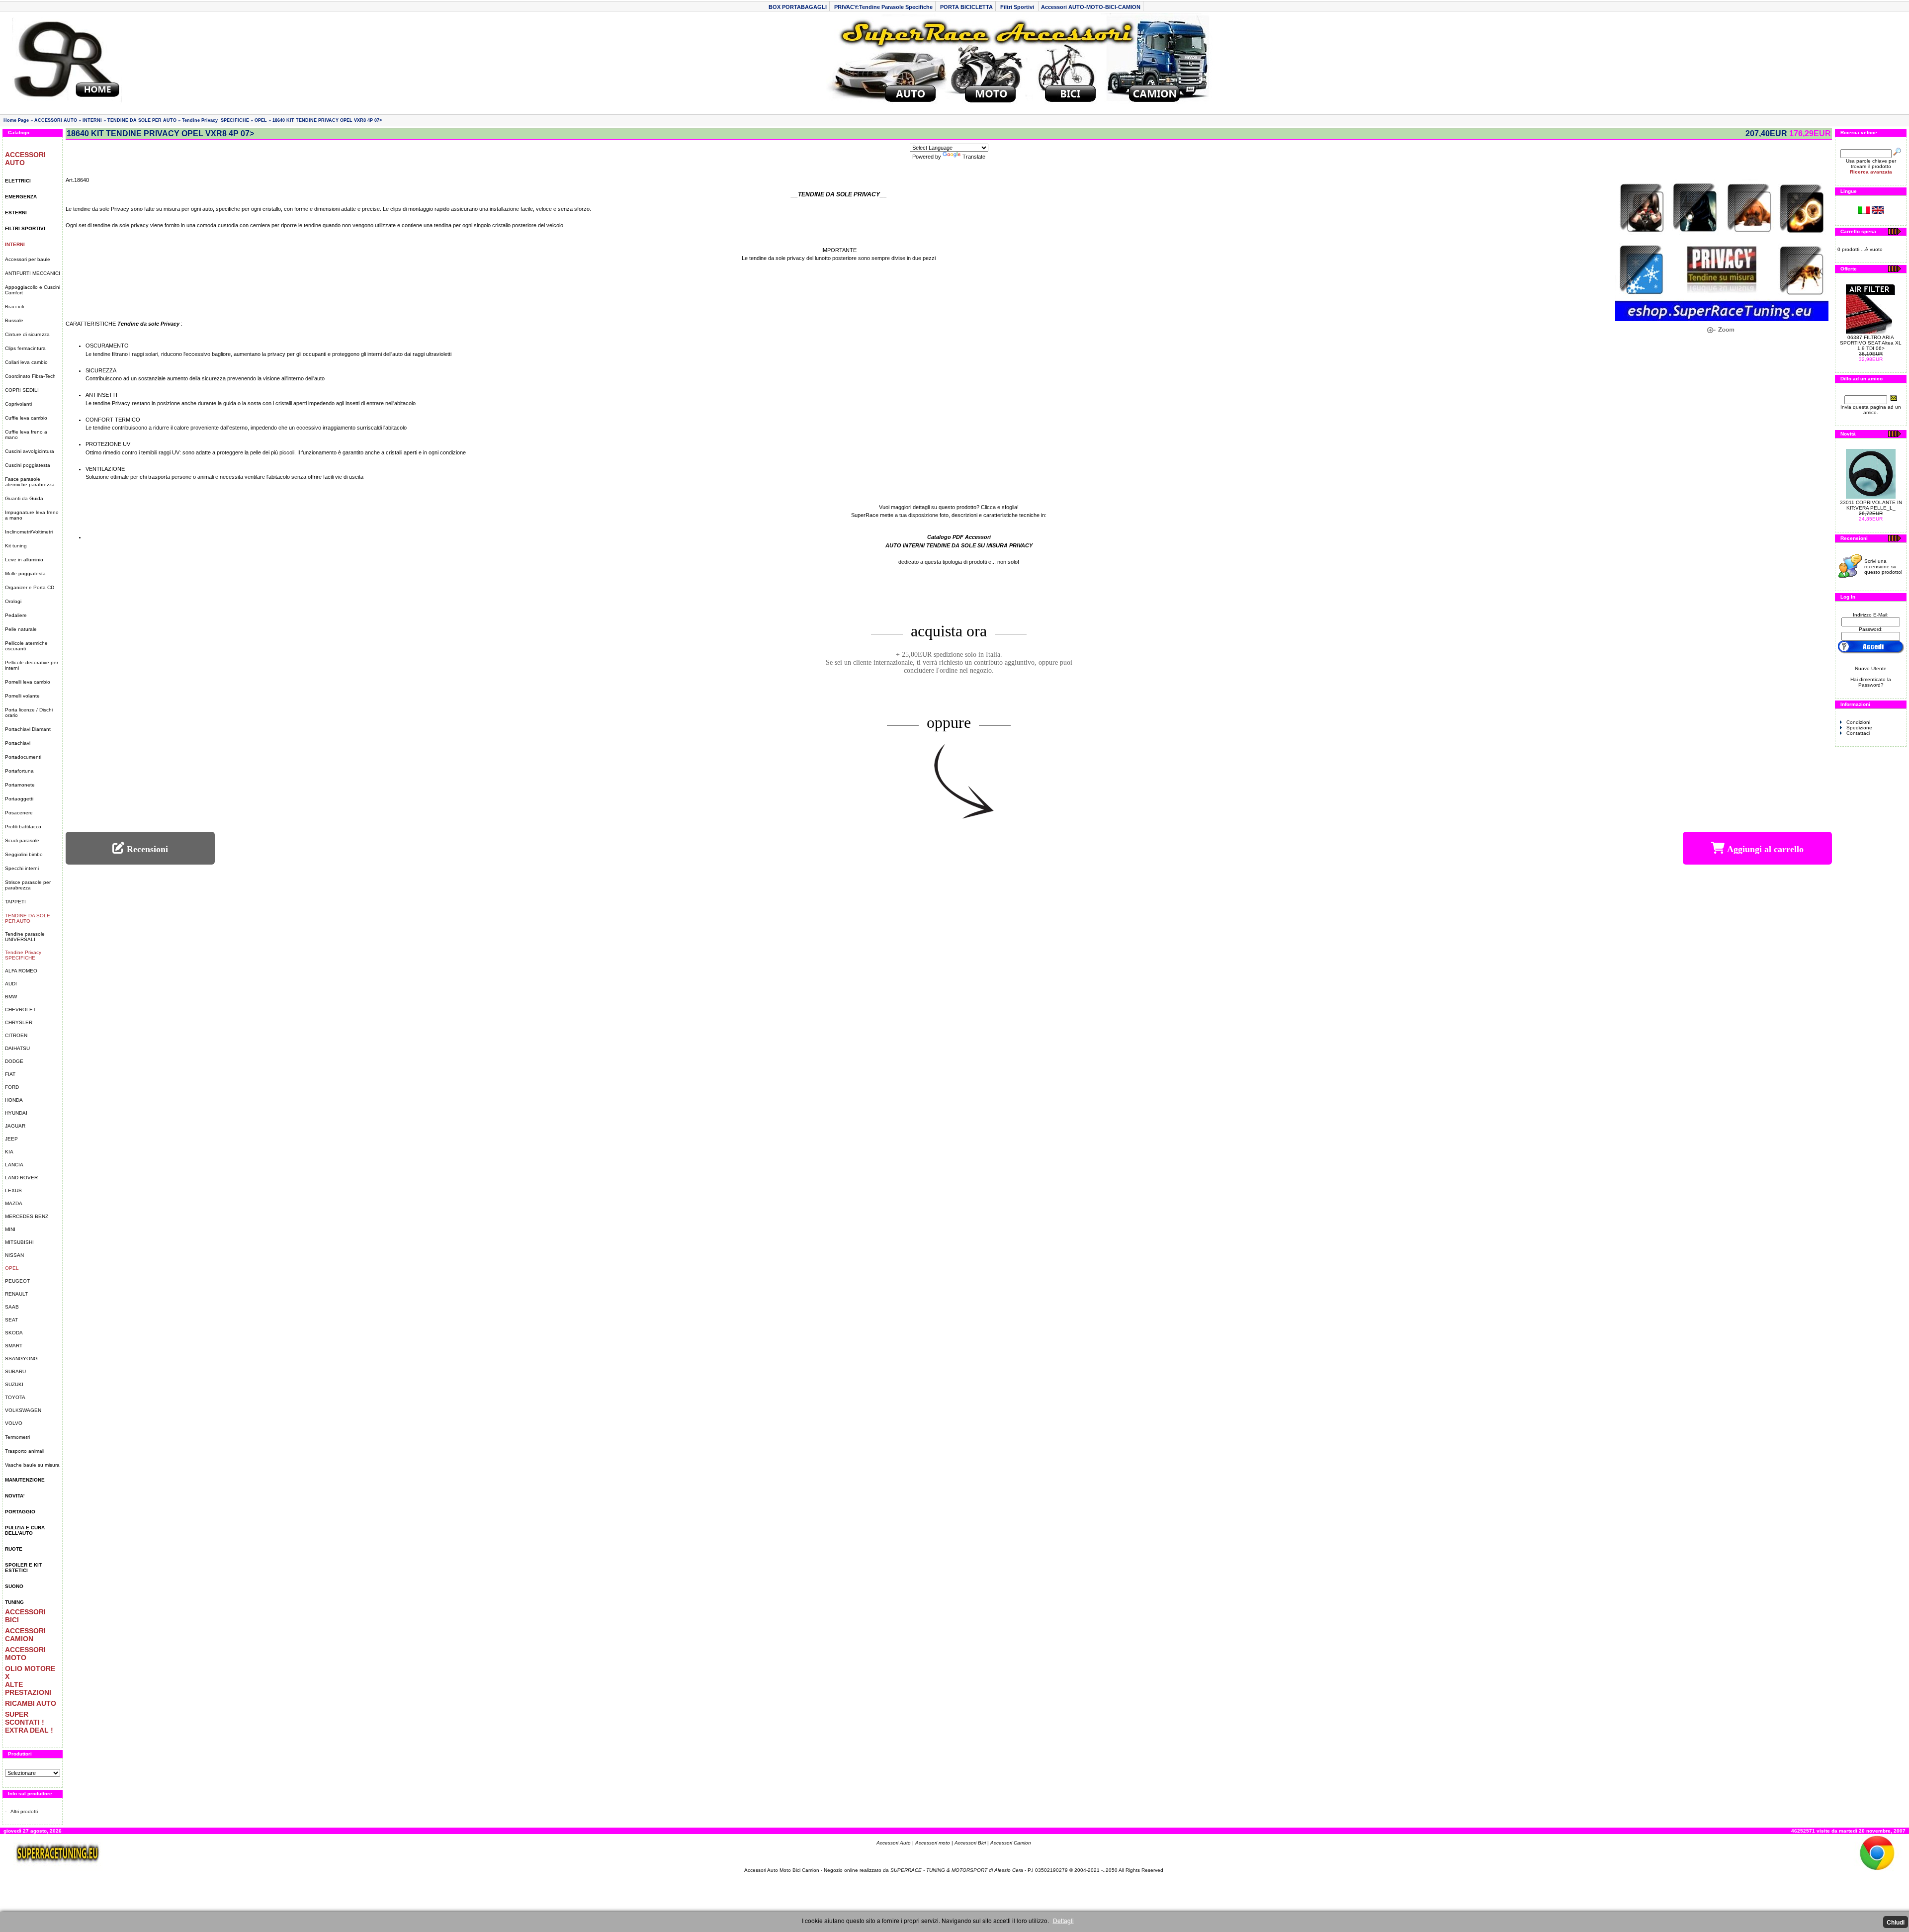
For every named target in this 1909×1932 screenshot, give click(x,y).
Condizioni (1858, 722)
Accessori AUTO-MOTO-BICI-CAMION (1091, 7)
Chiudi (1896, 1922)
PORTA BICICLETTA (966, 7)
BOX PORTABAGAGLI (798, 7)
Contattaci (1858, 733)
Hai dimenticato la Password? (1871, 682)
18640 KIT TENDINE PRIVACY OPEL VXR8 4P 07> (327, 120)
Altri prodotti (24, 1811)
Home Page (16, 120)
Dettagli (1063, 1920)
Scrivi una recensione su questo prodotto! (1883, 567)
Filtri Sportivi (1018, 7)
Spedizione (1859, 728)
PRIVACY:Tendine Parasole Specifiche (883, 7)
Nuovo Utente (1871, 668)
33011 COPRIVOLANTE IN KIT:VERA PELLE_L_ (1871, 505)
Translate (974, 157)
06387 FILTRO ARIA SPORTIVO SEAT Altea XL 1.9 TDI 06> (1871, 343)
